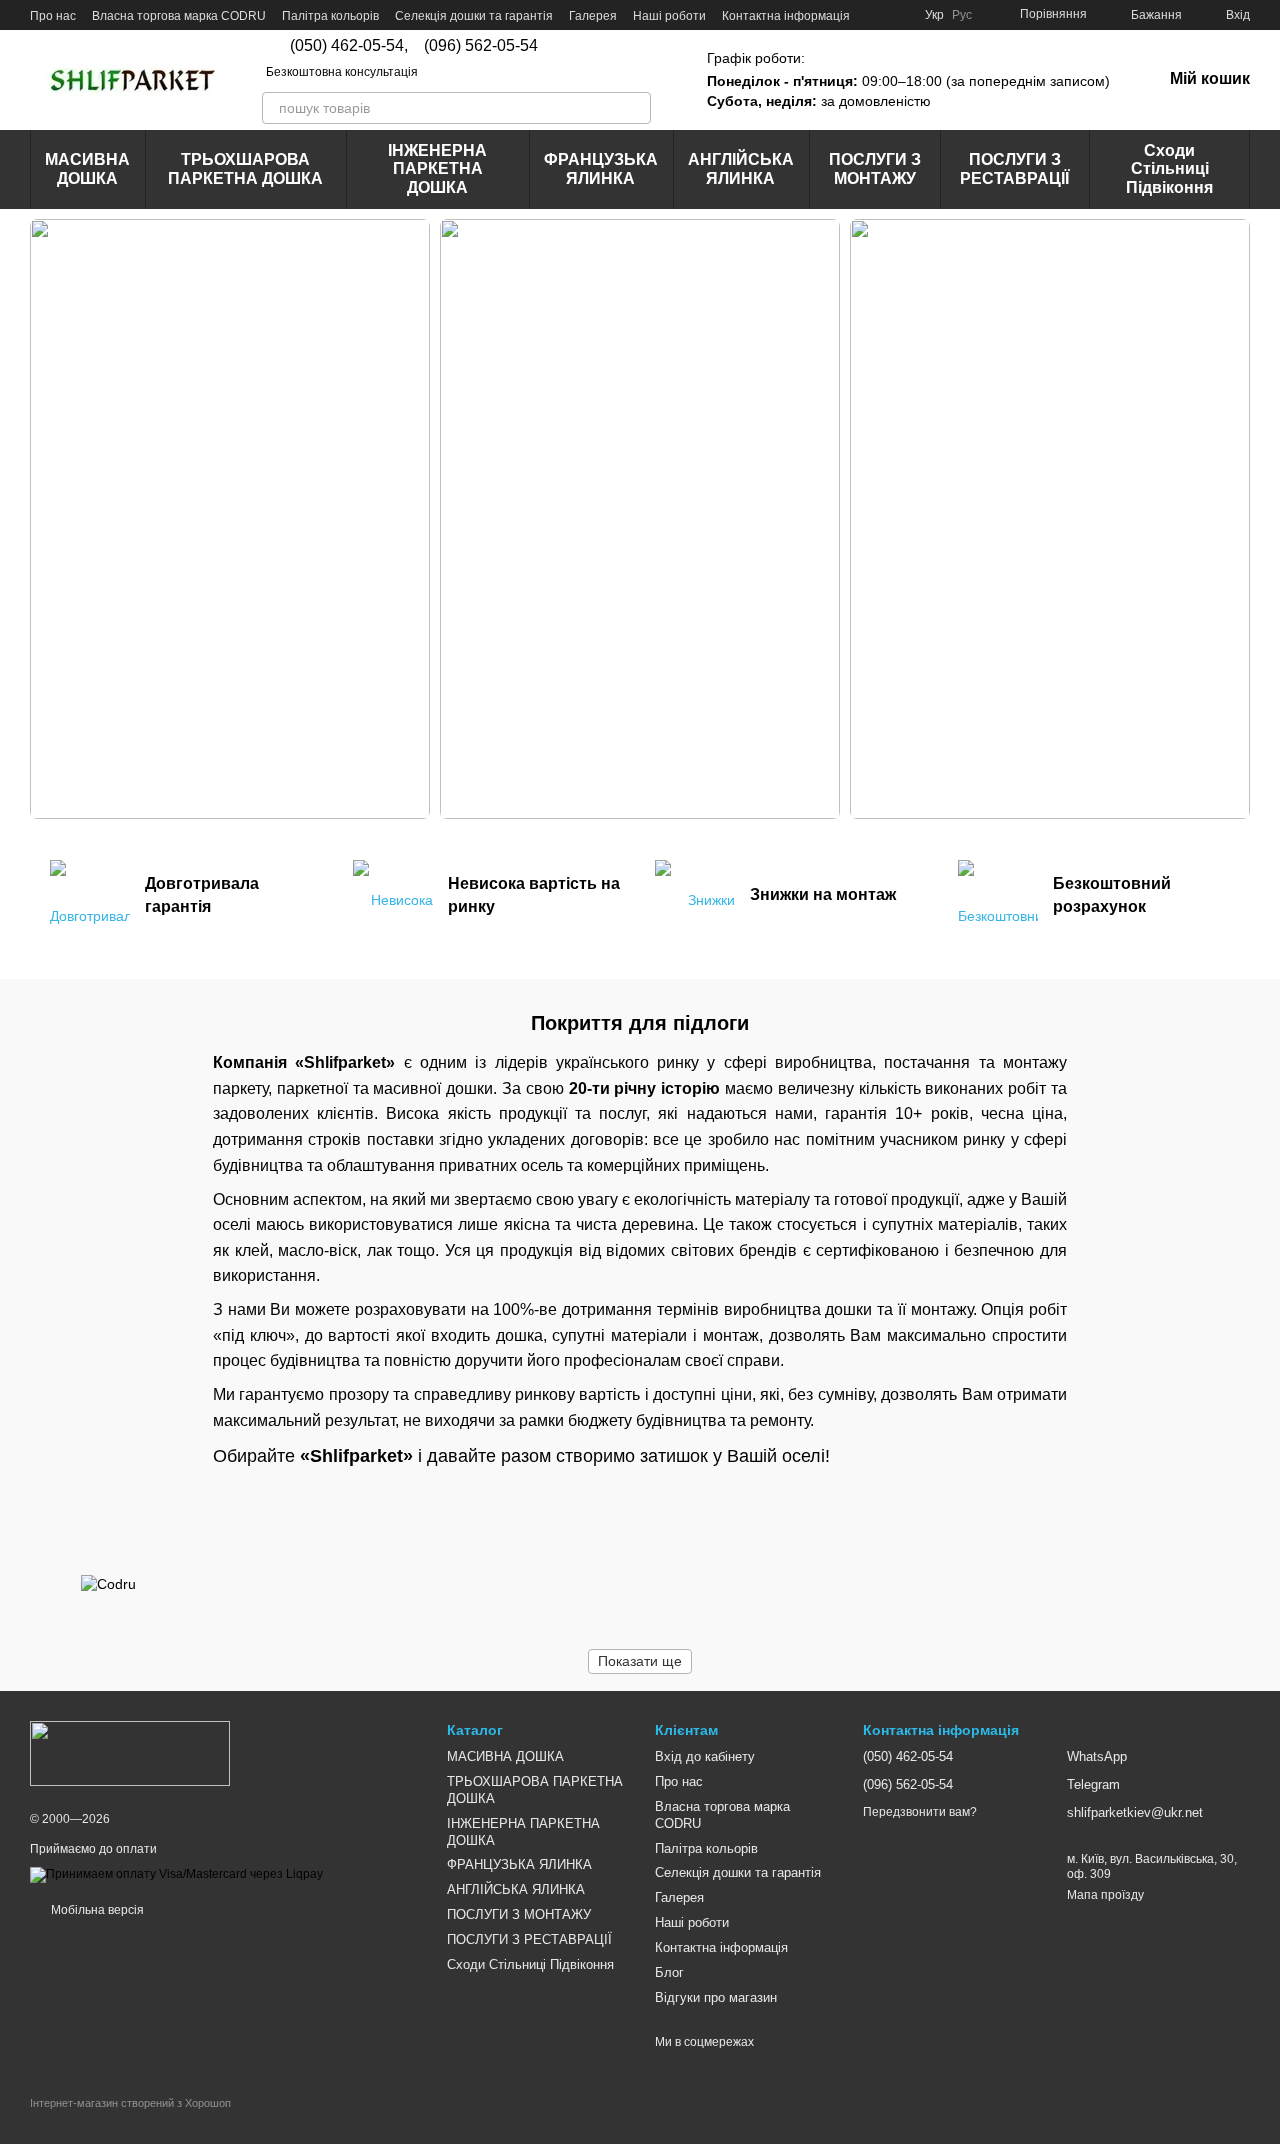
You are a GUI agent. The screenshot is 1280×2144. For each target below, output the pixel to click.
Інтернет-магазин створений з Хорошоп (130, 2103)
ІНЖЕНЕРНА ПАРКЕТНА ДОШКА (437, 169)
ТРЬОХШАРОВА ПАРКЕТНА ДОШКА (245, 168)
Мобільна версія (96, 1910)
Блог (669, 1972)
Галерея (593, 16)
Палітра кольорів (330, 16)
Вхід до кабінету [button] (705, 1756)
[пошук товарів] (635, 108)
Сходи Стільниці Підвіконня (1169, 169)
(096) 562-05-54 (481, 46)
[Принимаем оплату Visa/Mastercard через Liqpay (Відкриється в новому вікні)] (176, 1875)
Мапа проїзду (1105, 1895)
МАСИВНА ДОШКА (87, 168)
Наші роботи (669, 16)
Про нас (53, 16)
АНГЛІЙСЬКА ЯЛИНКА (741, 168)
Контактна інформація (786, 16)
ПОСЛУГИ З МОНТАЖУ (875, 168)
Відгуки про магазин (716, 1997)
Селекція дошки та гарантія (474, 16)
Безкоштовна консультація (342, 72)
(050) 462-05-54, (349, 46)
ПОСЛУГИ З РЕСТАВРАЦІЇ (1014, 168)
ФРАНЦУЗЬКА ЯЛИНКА (601, 168)
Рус (962, 15)
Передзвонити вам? (920, 1812)
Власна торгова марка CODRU (179, 16)
